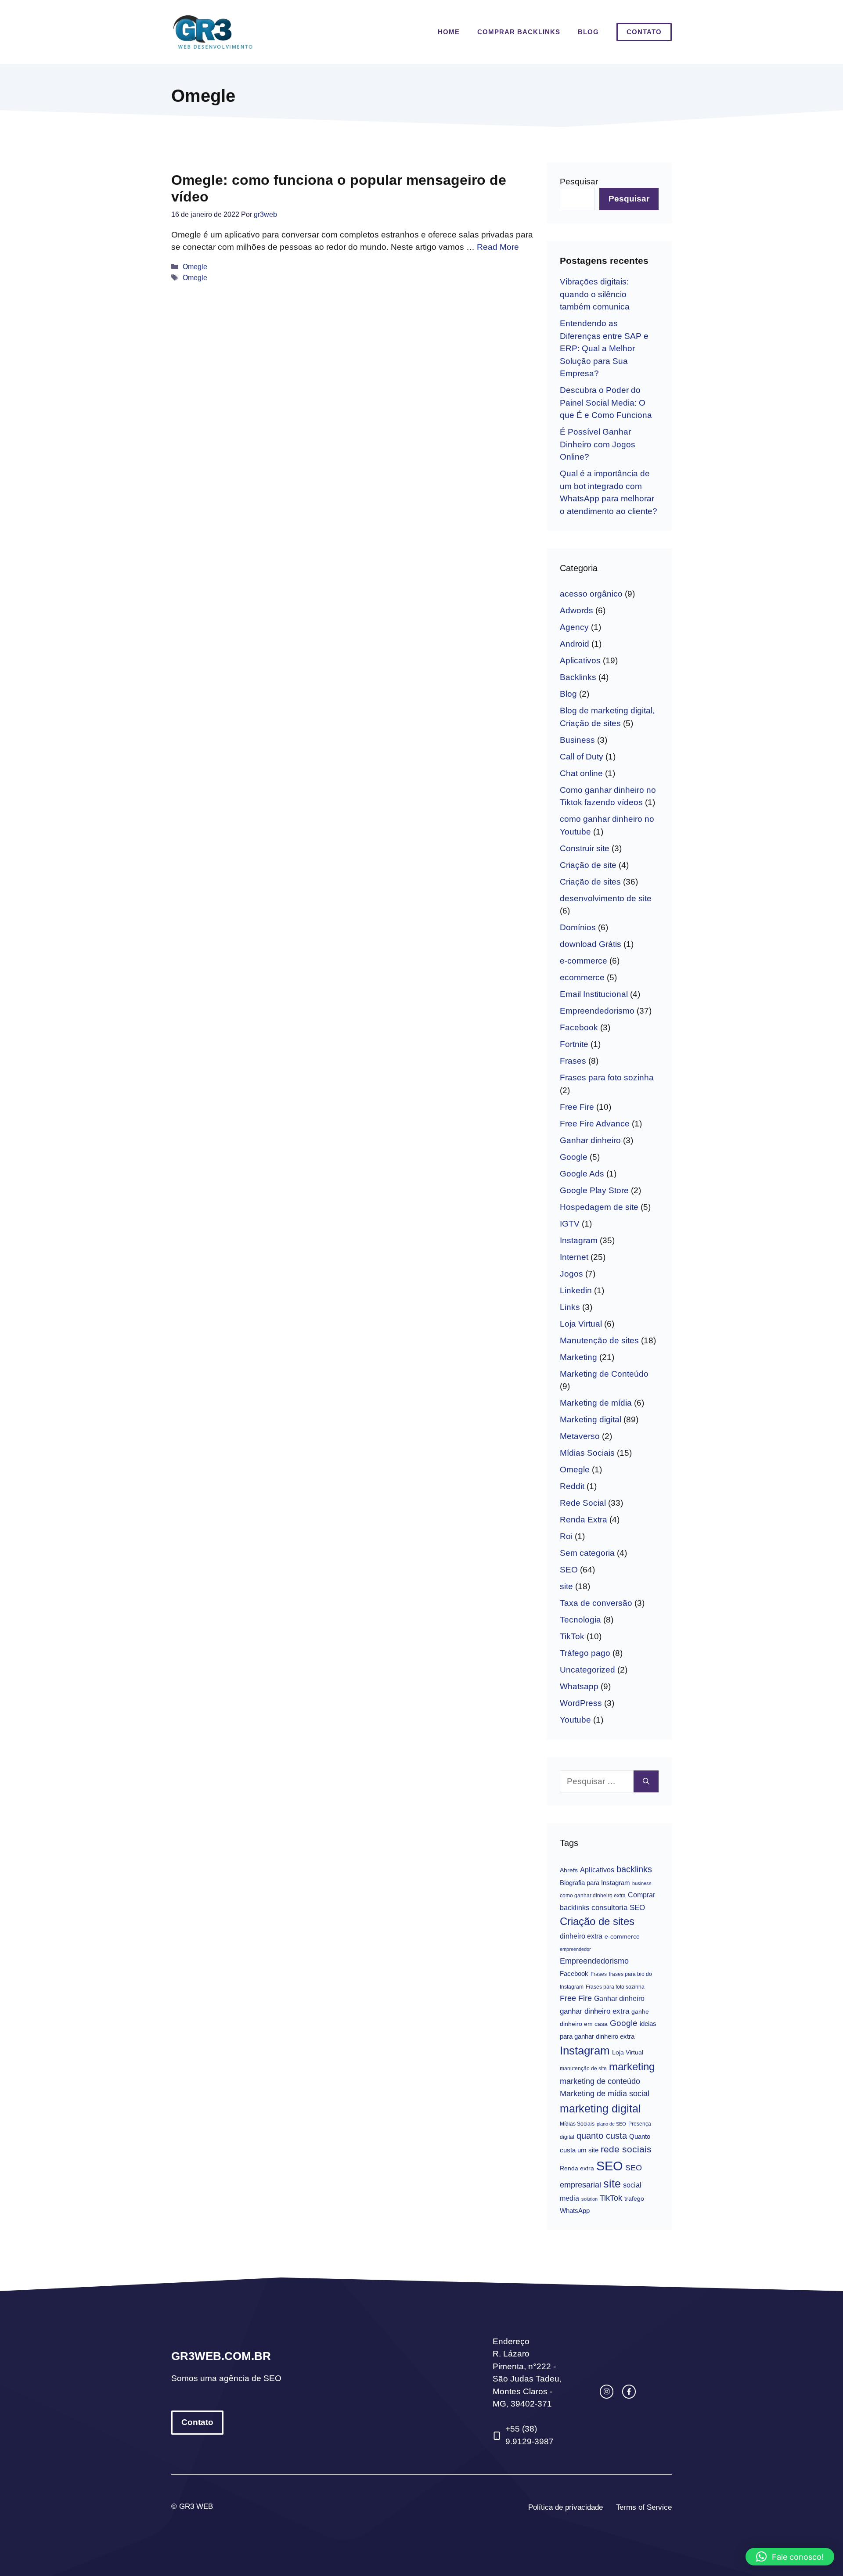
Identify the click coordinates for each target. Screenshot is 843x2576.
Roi (566, 1536)
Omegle (195, 266)
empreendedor (575, 1949)
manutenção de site (583, 2069)
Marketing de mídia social (605, 2094)
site (566, 1586)
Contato (644, 32)
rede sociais (626, 2149)
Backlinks (578, 677)
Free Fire (577, 1107)
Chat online (581, 773)
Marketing (578, 1357)
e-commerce (584, 961)
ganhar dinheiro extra (594, 2011)
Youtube (575, 1720)
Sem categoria (587, 1553)
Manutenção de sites (599, 1340)
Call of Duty (582, 757)
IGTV (570, 1224)
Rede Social (583, 1503)
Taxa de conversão (596, 1603)
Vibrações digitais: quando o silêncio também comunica (595, 294)
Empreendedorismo (597, 1011)
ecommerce (582, 977)
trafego (634, 2199)
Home (449, 32)
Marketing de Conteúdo (604, 1374)
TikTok (572, 1636)
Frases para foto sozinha (607, 1078)
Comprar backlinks (519, 32)
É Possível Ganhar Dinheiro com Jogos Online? (598, 444)
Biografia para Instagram (595, 1883)
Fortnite (574, 1044)
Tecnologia (580, 1620)
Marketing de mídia (596, 1403)
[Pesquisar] (646, 1782)
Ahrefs (569, 1870)
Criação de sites (590, 882)
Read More (498, 247)
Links (570, 1307)
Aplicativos (580, 660)
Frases (573, 1061)
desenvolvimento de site (606, 898)
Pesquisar (579, 182)
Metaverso (580, 1436)
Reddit (572, 1486)
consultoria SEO (618, 1908)
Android (575, 644)
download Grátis (591, 944)
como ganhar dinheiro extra (593, 1896)
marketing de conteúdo (600, 2081)
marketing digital (600, 2108)
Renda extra (577, 2168)
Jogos (571, 1274)
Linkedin (576, 1290)
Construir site (585, 848)
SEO (569, 1570)
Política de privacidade (566, 2507)
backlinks (634, 1869)
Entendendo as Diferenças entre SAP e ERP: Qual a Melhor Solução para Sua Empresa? (604, 348)
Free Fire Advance (595, 1124)
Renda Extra (584, 1520)
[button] (790, 2557)
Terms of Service (644, 2507)
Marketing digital (591, 1419)
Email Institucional (594, 994)
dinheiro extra (581, 1936)
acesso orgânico (591, 594)
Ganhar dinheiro (590, 1140)
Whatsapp (579, 1686)
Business (577, 740)
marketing (632, 2067)
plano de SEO (611, 2124)
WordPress (581, 1703)
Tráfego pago (585, 1653)
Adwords (576, 610)
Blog (588, 32)
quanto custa (602, 2136)
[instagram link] (607, 2391)
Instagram (579, 1240)
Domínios (578, 927)
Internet (574, 1257)
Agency (574, 627)
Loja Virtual (581, 1324)
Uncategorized (587, 1670)
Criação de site (588, 865)
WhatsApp (575, 2211)
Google (574, 1157)
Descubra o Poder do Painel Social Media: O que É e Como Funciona (606, 403)
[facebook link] (629, 2391)
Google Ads (582, 1174)
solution (589, 2199)
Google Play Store (594, 1190)
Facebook (579, 1027)
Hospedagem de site (599, 1207)
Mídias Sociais (587, 1453)
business (642, 1883)
